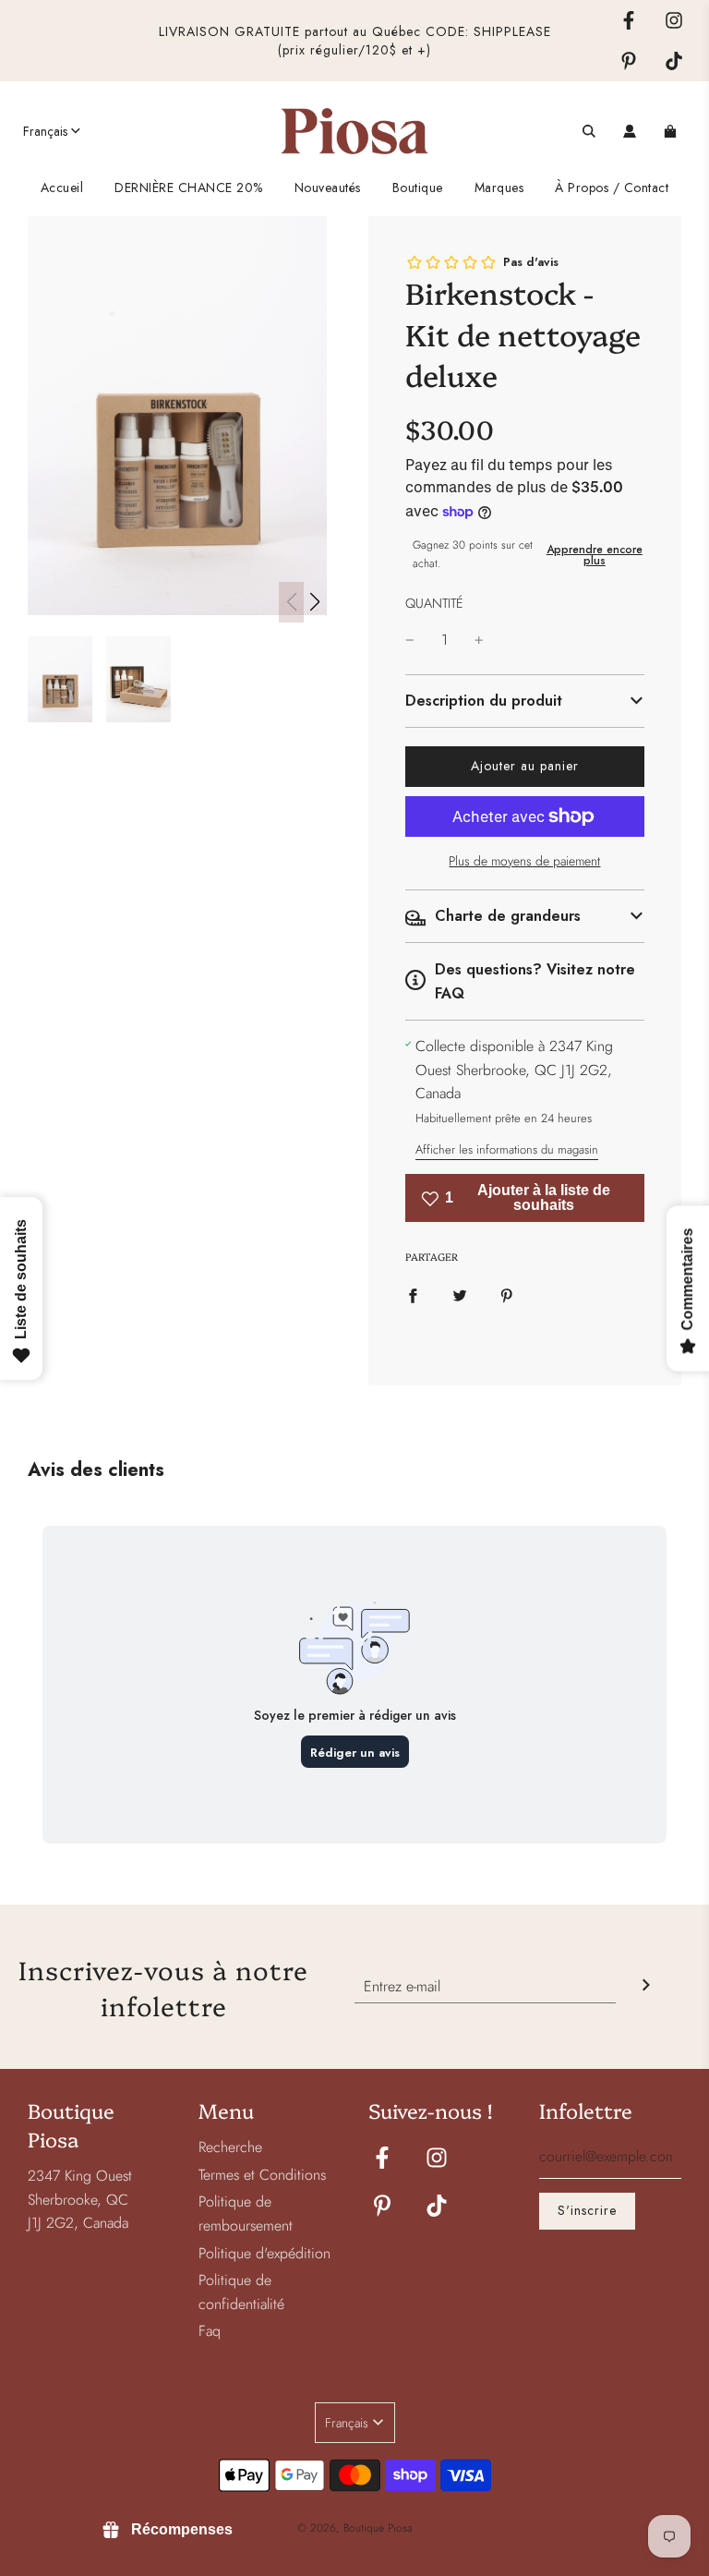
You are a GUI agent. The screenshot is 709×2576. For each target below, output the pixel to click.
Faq (210, 2331)
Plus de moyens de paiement (524, 861)
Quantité (434, 603)
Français (45, 131)
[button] (314, 602)
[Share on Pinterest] (507, 1295)
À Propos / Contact (612, 187)
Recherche (230, 2147)
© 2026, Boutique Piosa (355, 2528)
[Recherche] (589, 131)
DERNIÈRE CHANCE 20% (189, 187)
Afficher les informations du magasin (507, 1149)
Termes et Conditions (262, 2175)
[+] (479, 640)
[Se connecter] (630, 131)
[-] (410, 640)
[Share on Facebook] (413, 1295)
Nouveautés (328, 187)
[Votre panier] (673, 131)
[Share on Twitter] (460, 1295)
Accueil (62, 187)
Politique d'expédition (264, 2253)
